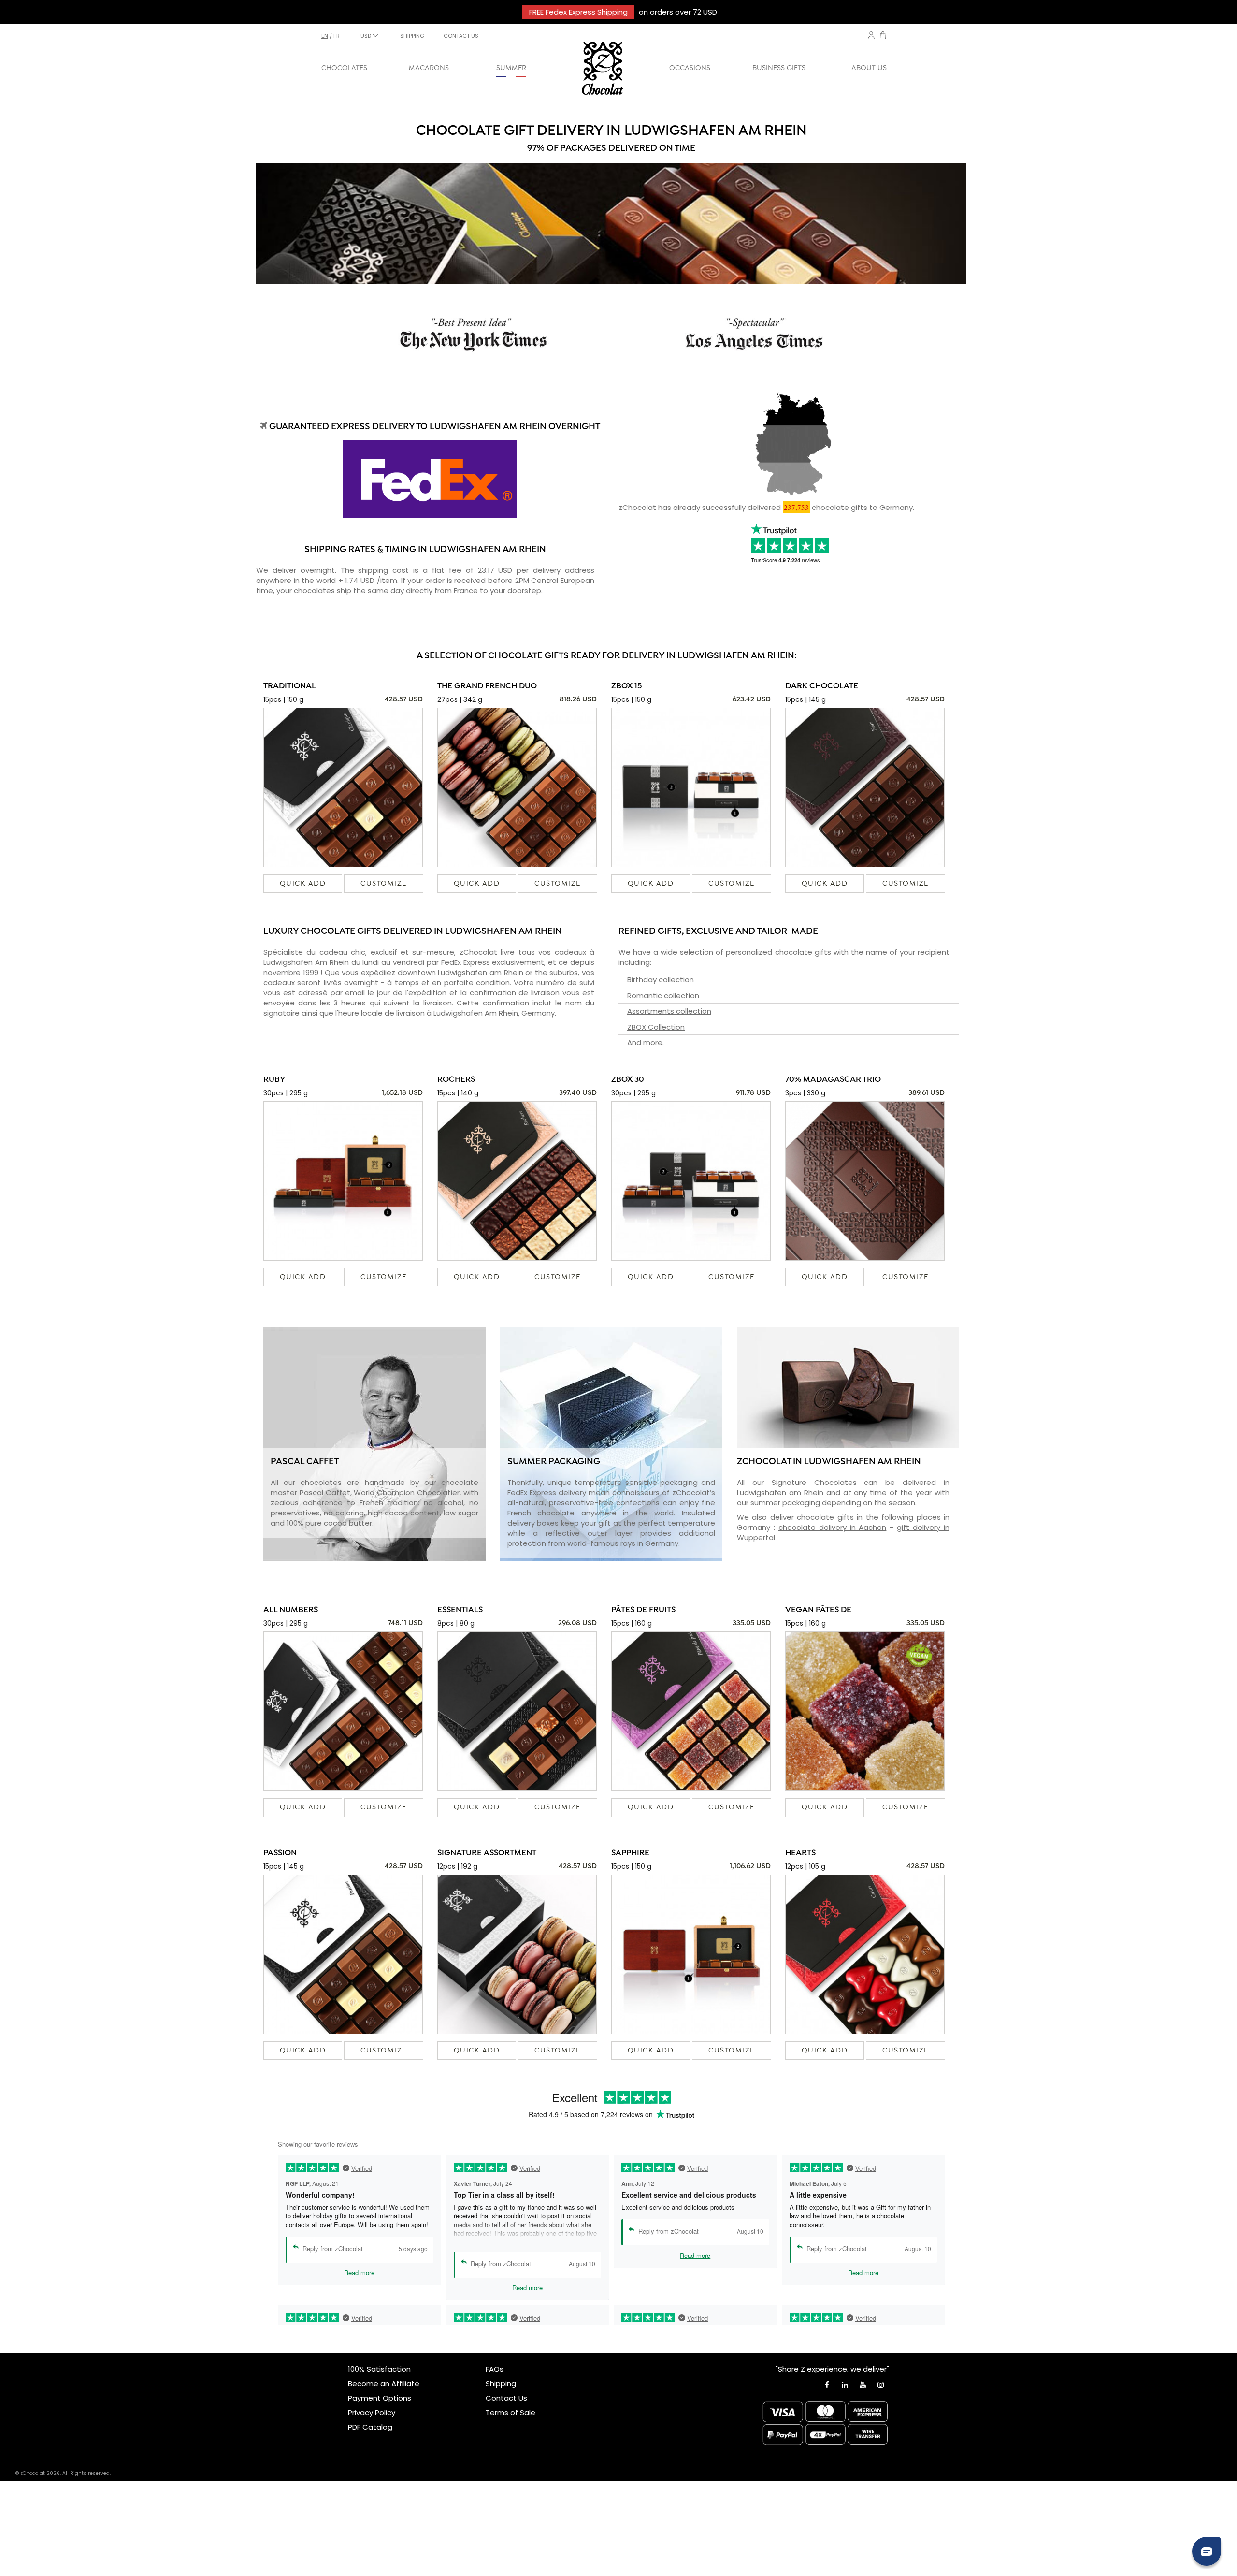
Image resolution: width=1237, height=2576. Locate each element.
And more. (646, 1042)
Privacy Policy (372, 2412)
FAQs (495, 2369)
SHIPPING (412, 36)
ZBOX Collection (656, 1027)
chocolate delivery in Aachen (833, 1527)
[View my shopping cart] (883, 36)
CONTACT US (461, 36)
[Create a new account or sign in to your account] (871, 35)
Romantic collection (663, 996)
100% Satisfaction (379, 2369)
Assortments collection (669, 1011)
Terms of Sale (511, 2412)
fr (337, 36)
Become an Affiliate (384, 2383)
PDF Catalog (370, 2427)
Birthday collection (661, 980)
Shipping (501, 2383)
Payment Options (380, 2398)
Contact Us (506, 2398)
